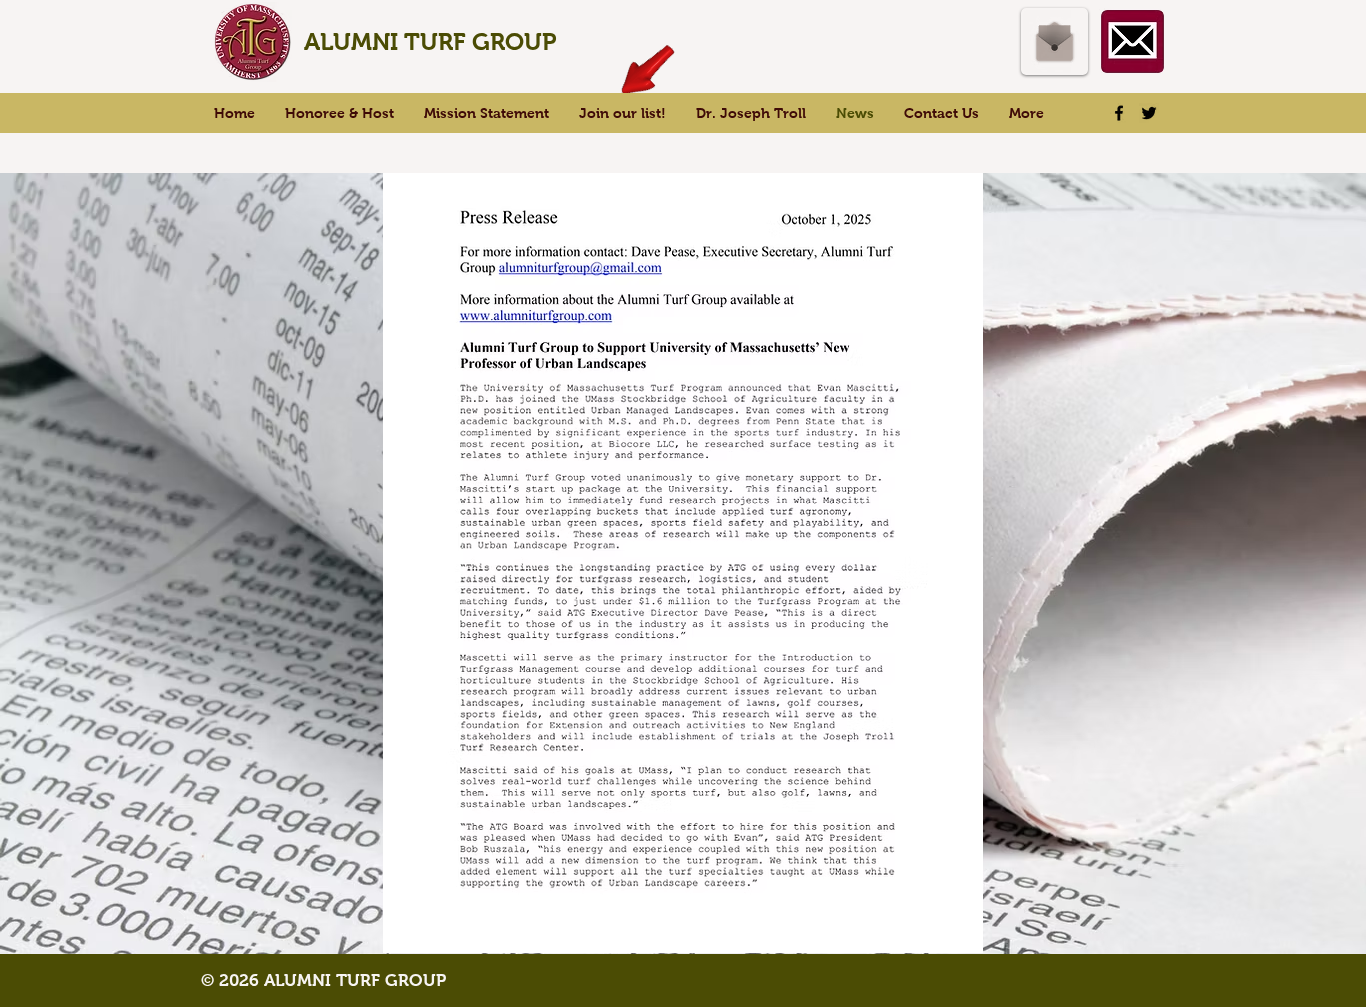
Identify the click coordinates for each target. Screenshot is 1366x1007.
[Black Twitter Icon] (1149, 113)
